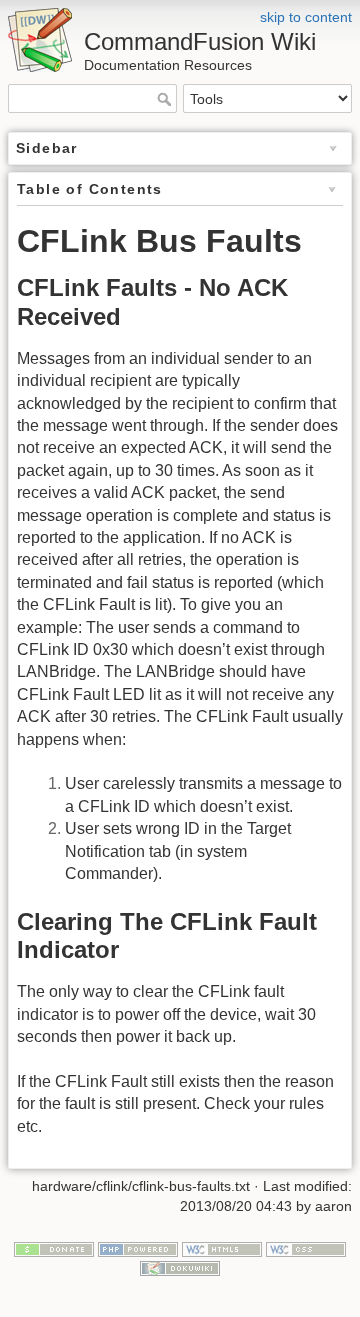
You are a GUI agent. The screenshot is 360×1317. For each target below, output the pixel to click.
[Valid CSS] (306, 1248)
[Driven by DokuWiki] (180, 1268)
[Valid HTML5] (222, 1248)
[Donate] (54, 1248)
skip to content (306, 17)
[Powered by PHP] (138, 1248)
